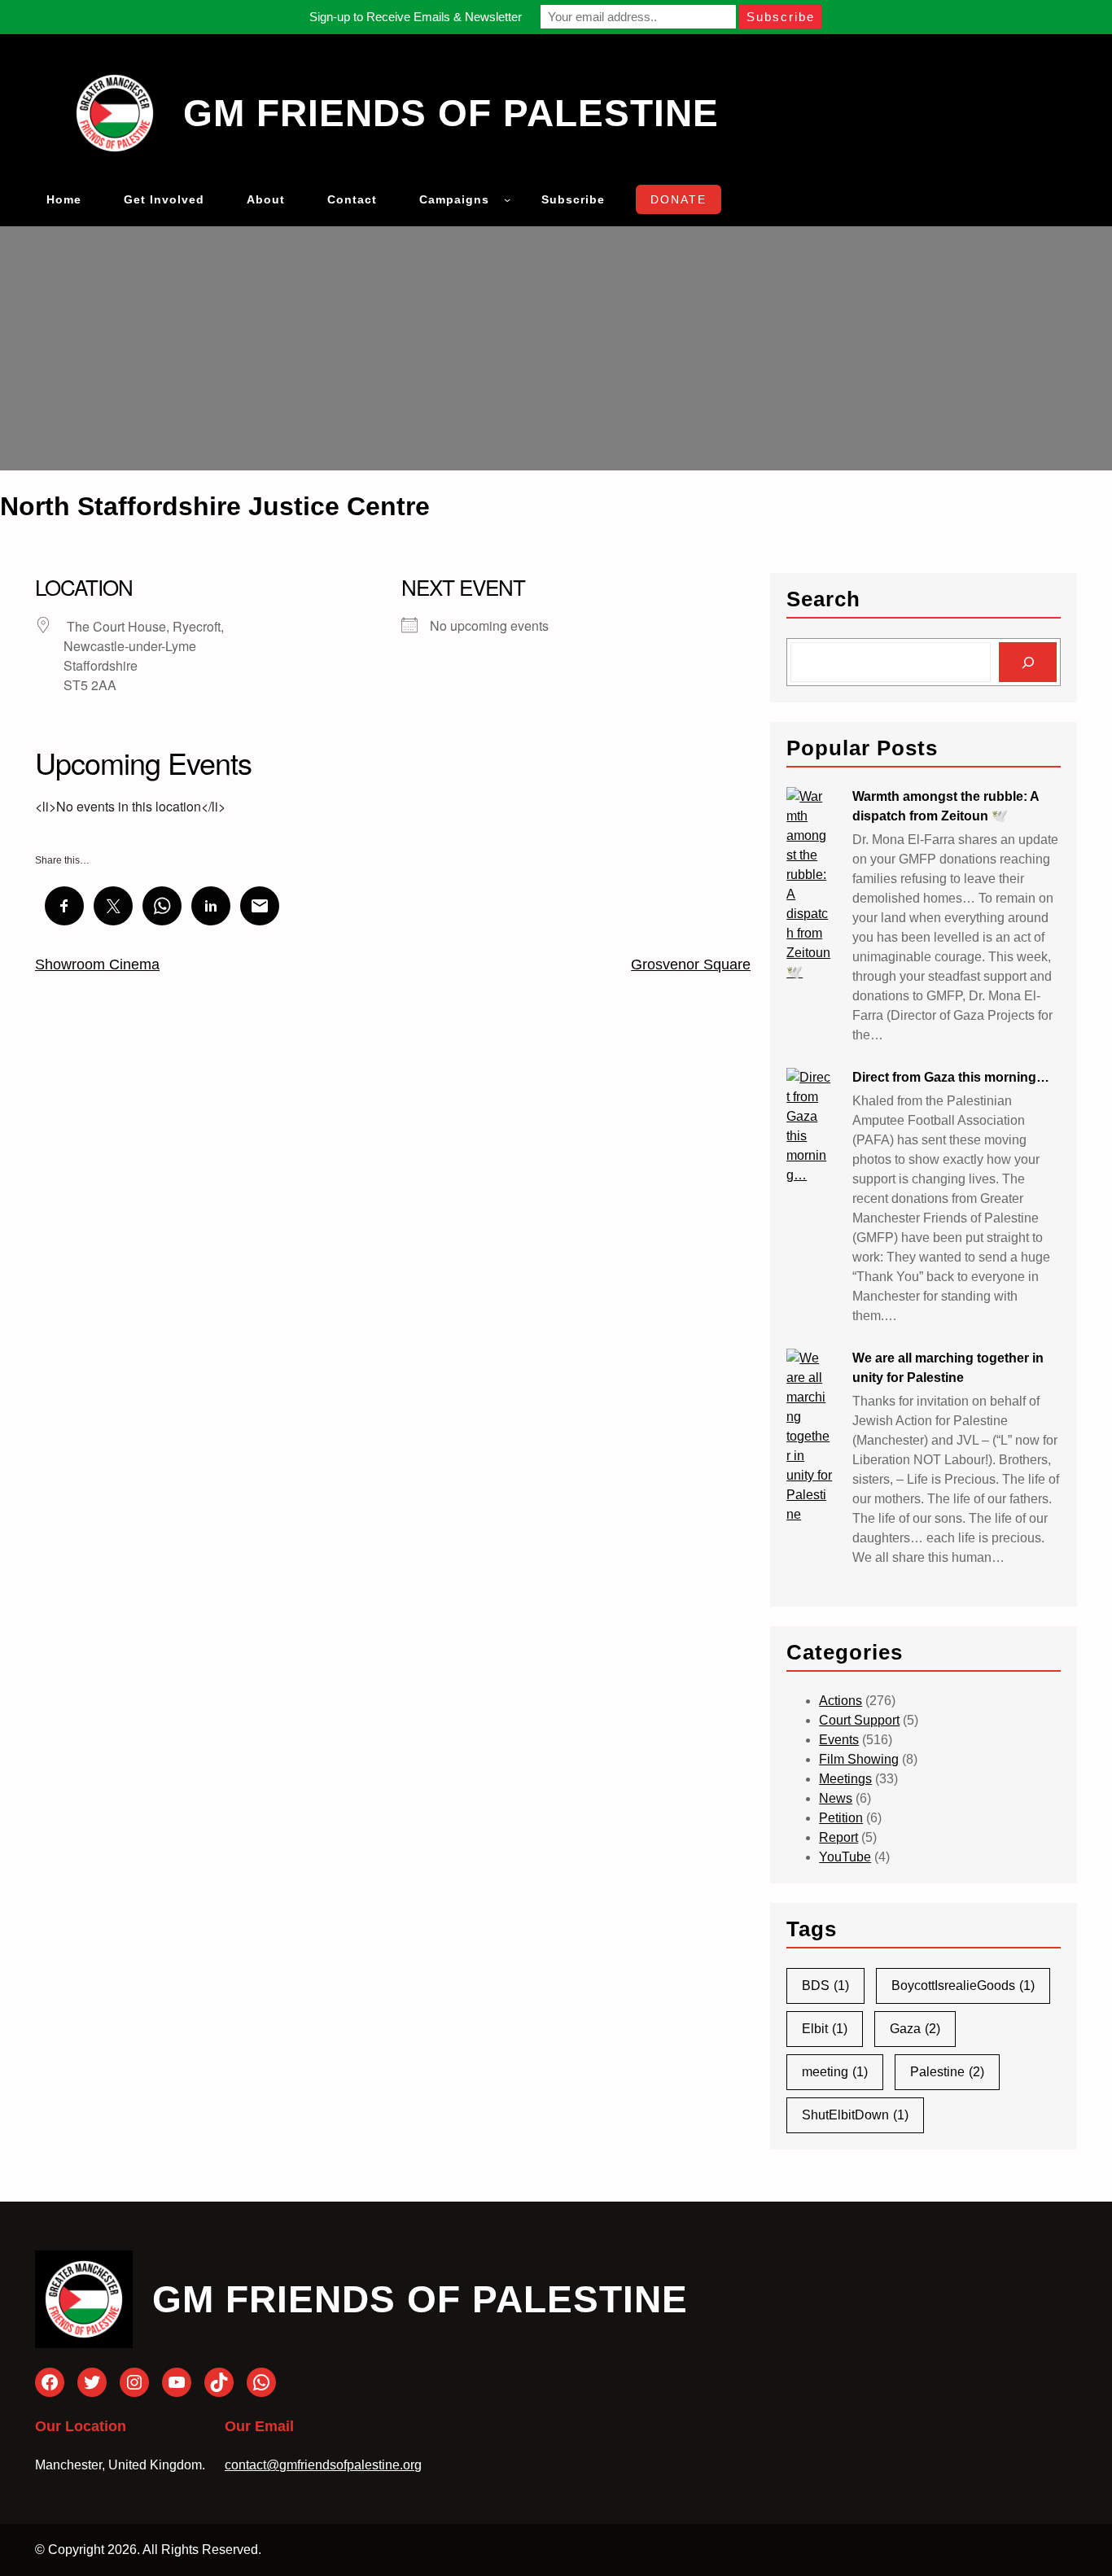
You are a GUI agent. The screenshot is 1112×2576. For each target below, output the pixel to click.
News (836, 1798)
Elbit (825, 2029)
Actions (841, 1701)
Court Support (859, 1720)
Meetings (845, 1779)
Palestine (947, 2072)
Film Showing (859, 1759)
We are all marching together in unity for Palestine (948, 1368)
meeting (835, 2072)
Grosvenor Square (691, 964)
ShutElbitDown (855, 2115)
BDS (825, 1986)
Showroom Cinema (97, 964)
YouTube (845, 1857)
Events (839, 1740)
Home (64, 199)
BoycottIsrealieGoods (963, 1986)
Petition (841, 1818)
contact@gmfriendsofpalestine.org (323, 2465)
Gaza (915, 2029)
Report (838, 1837)
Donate (679, 199)
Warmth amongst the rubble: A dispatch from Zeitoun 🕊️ (946, 806)
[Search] (1028, 662)
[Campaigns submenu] (507, 199)
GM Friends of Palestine (451, 113)
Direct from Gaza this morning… (951, 1077)
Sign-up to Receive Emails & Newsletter (416, 17)
